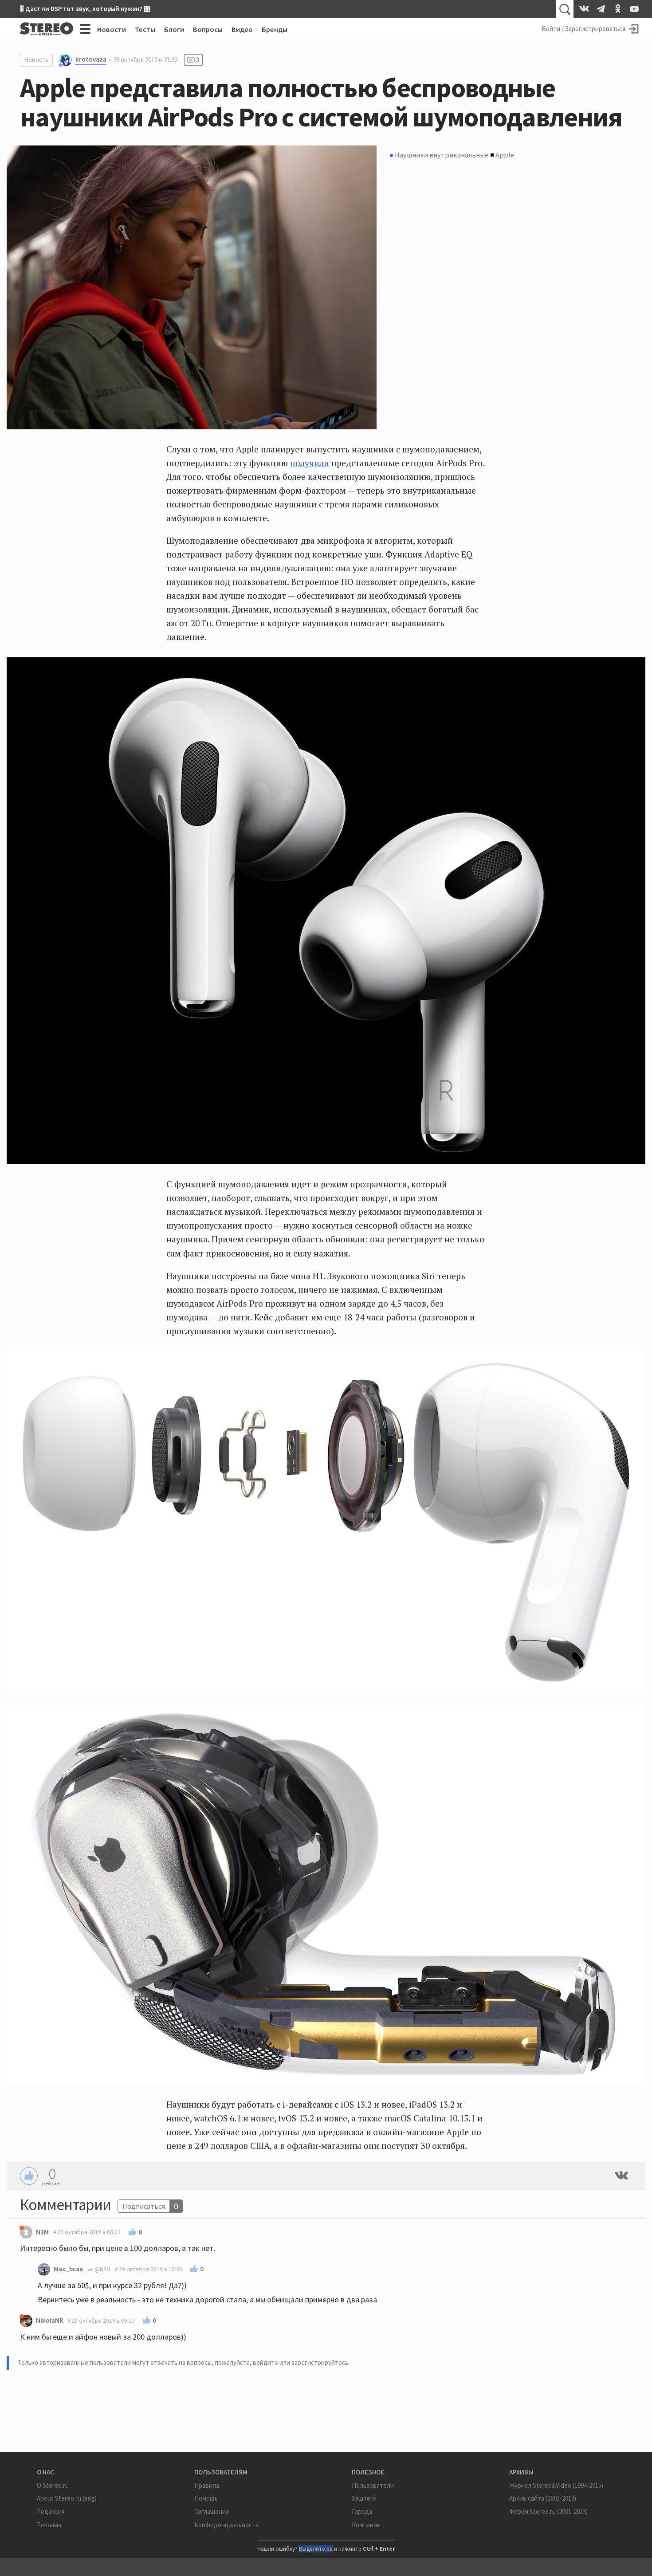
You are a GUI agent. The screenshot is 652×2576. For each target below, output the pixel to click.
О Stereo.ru (53, 2485)
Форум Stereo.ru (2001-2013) (548, 2511)
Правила (207, 2485)
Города (362, 2511)
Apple (505, 155)
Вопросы (208, 29)
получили (310, 463)
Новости (112, 29)
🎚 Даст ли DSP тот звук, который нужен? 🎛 (85, 9)
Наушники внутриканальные (442, 155)
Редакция (51, 2511)
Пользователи (373, 2485)
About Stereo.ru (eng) (67, 2498)
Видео (242, 29)
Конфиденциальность (226, 2525)
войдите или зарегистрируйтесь (300, 2362)
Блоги (174, 29)
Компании (366, 2525)
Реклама (49, 2525)
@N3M (102, 2269)
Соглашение (212, 2511)
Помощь (206, 2498)
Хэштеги (364, 2498)
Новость (36, 60)
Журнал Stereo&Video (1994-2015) (556, 2485)
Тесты (145, 29)
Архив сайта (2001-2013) (543, 2498)
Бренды (275, 29)
